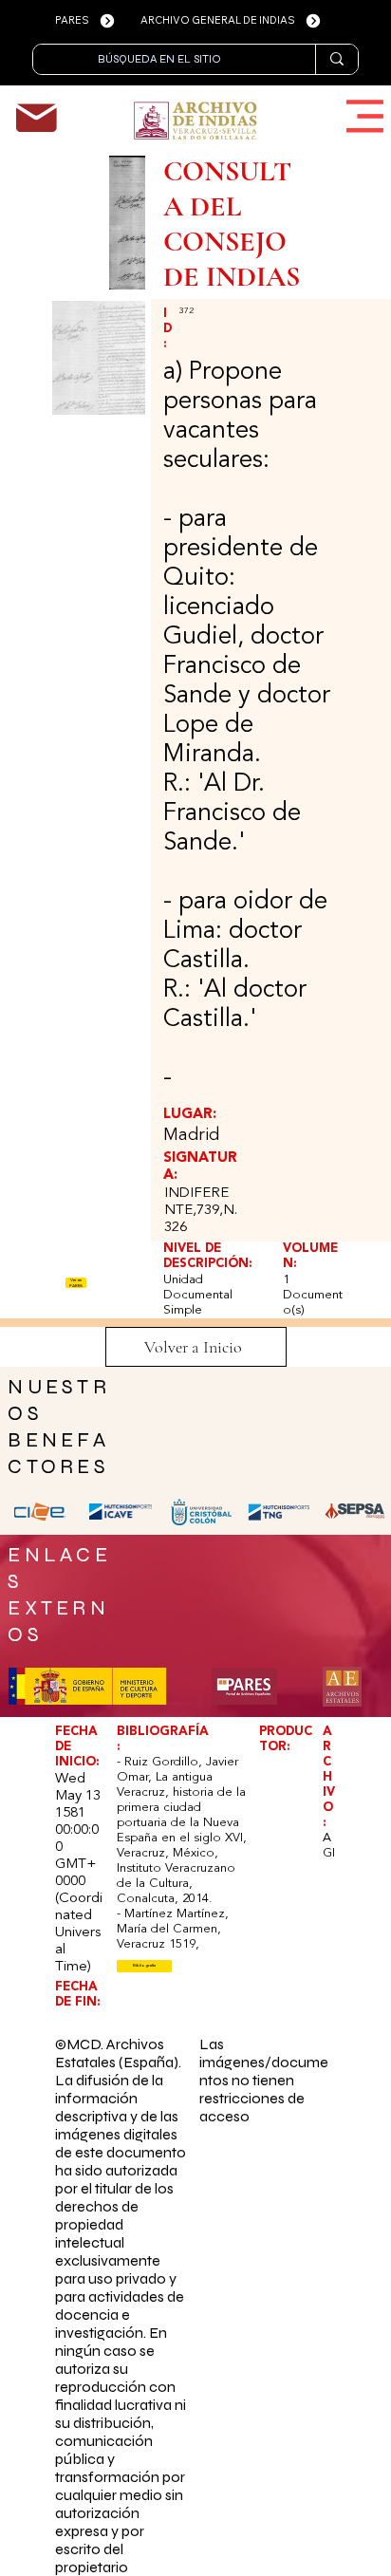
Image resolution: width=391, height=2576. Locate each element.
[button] (144, 1966)
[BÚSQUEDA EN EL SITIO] (336, 59)
